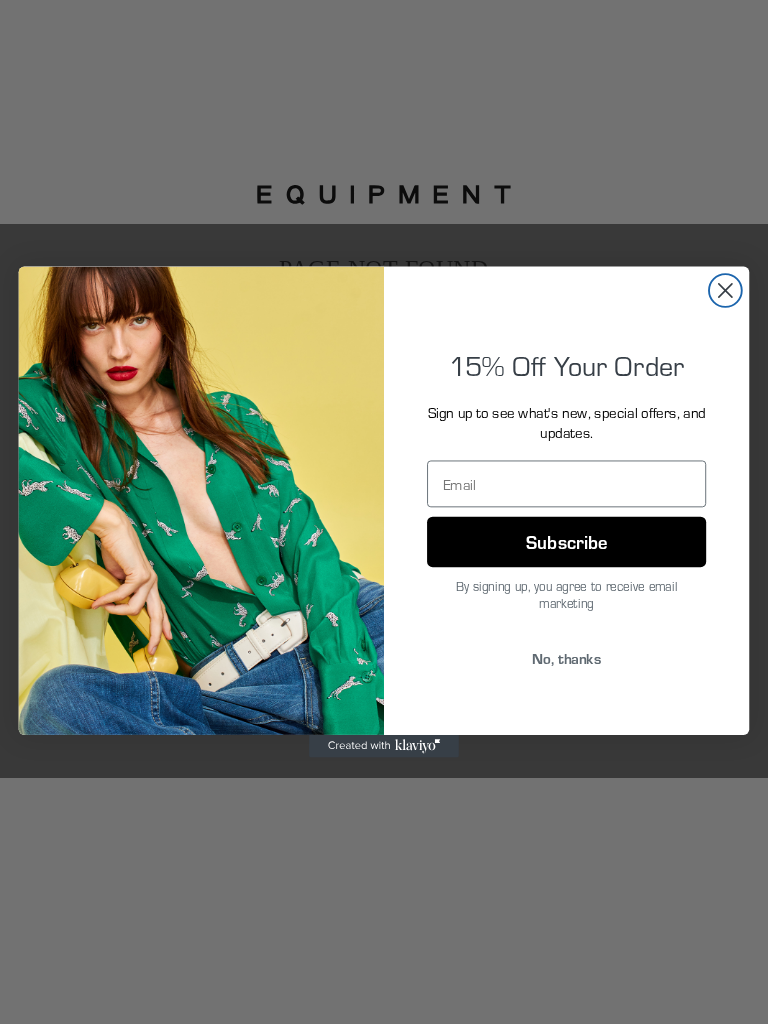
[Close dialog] (725, 290)
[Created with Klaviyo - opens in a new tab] (384, 746)
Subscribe (566, 540)
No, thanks (566, 657)
